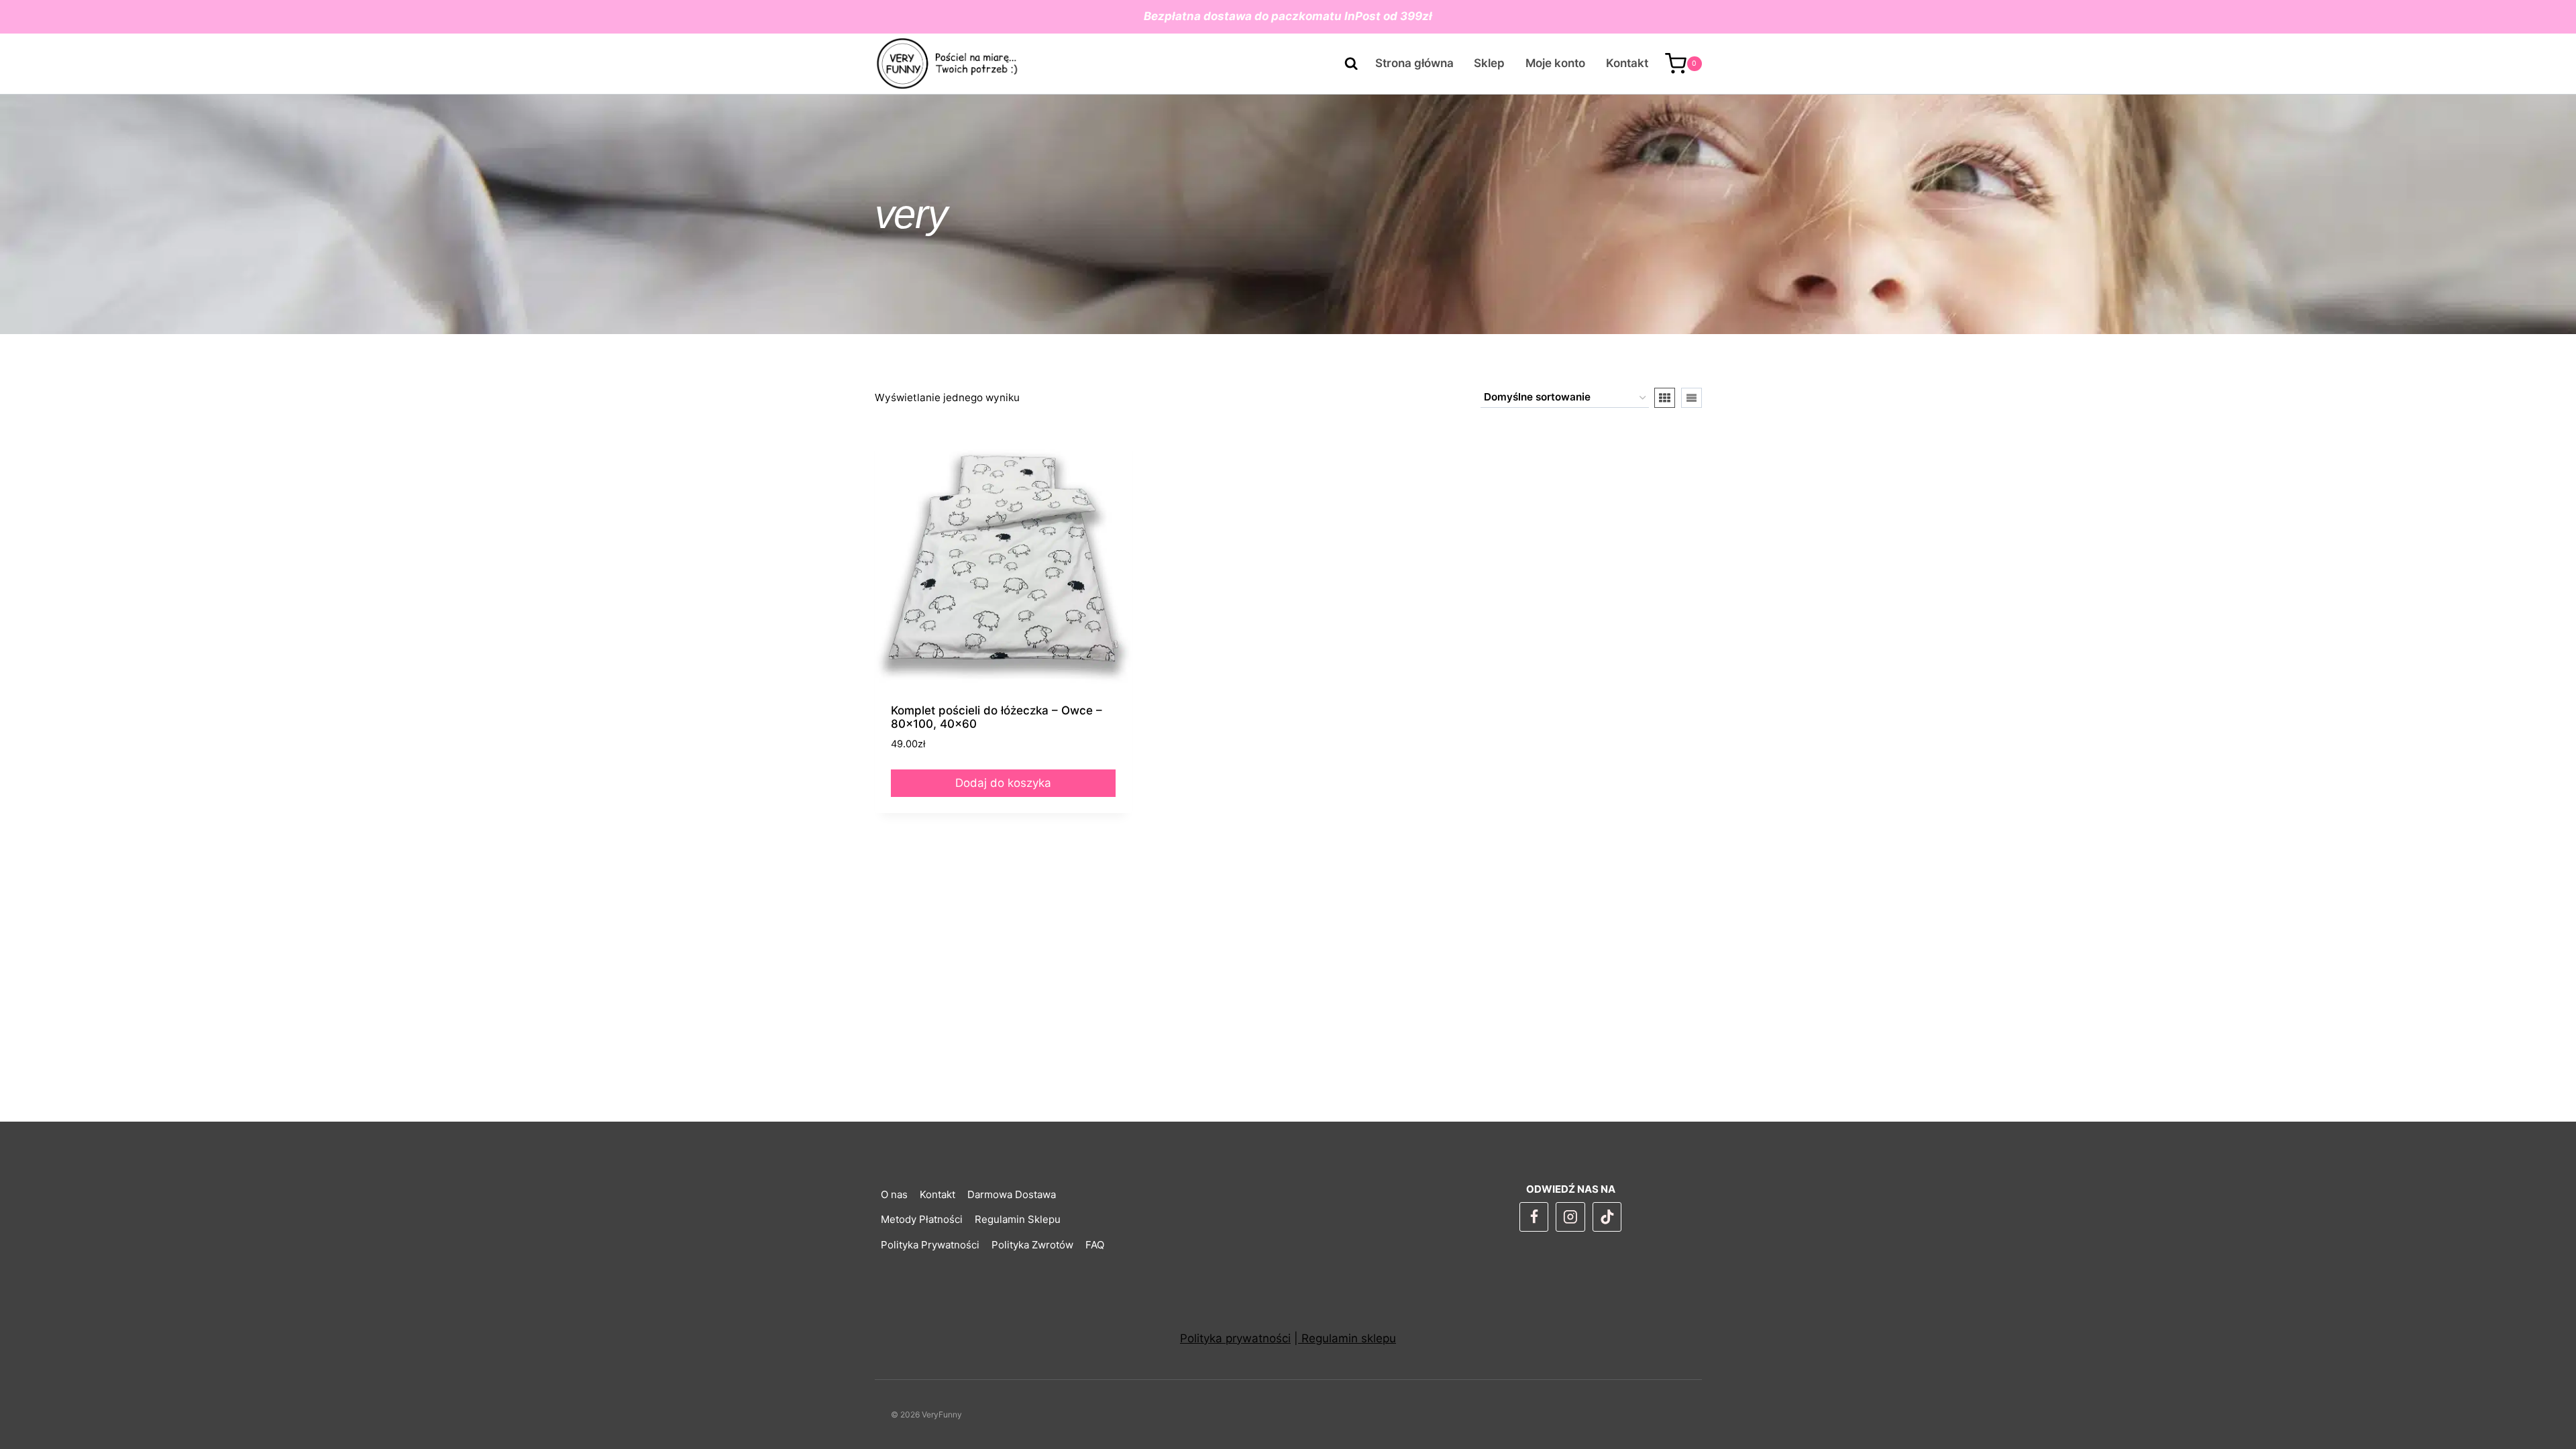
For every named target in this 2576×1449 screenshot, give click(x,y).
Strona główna (1414, 63)
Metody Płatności (922, 1219)
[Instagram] (1570, 1217)
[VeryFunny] (948, 64)
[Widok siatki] (1665, 398)
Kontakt (1627, 63)
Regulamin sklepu (1347, 1338)
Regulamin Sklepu (1018, 1219)
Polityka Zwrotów (1032, 1245)
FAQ (1095, 1245)
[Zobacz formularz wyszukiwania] (1344, 64)
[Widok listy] (1692, 398)
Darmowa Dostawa (1012, 1194)
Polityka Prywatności (930, 1245)
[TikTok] (1607, 1217)
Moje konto (1555, 63)
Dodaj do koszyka (1003, 783)
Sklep (1489, 63)
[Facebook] (1534, 1217)
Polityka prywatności (1235, 1338)
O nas (894, 1194)
